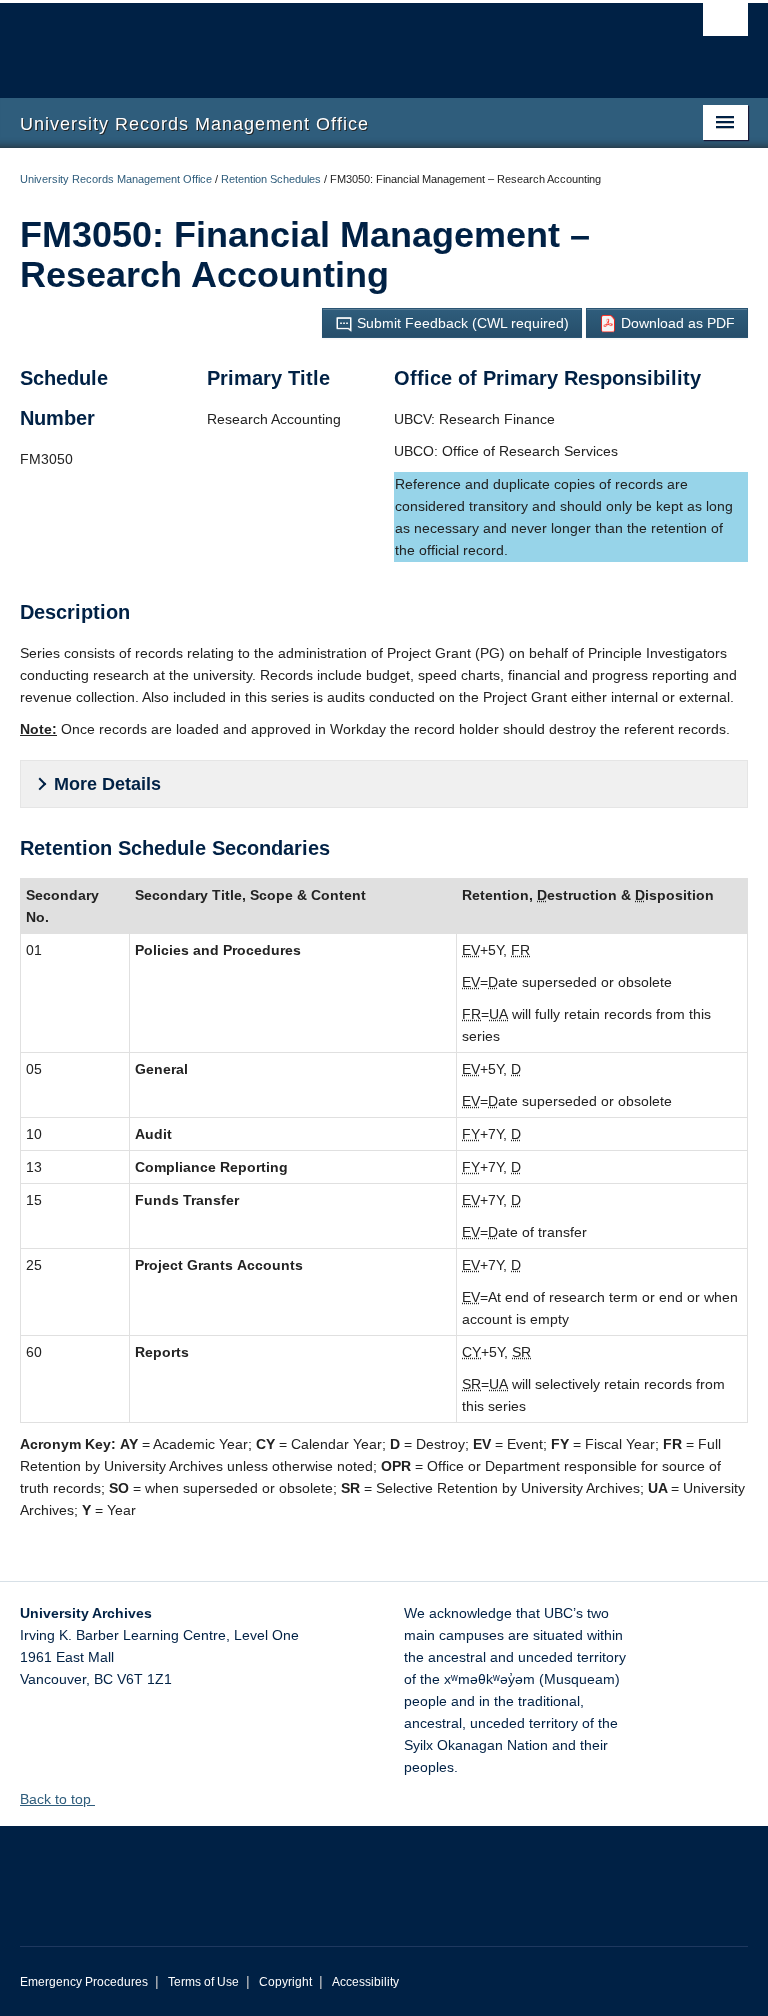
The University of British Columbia (329, 41)
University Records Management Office (116, 179)
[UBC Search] (725, 25)
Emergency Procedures (84, 1982)
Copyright (285, 1982)
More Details (107, 784)
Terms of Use (203, 1982)
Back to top (57, 1799)
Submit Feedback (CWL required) (461, 323)
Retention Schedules (271, 179)
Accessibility (365, 1982)
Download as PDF (676, 323)
